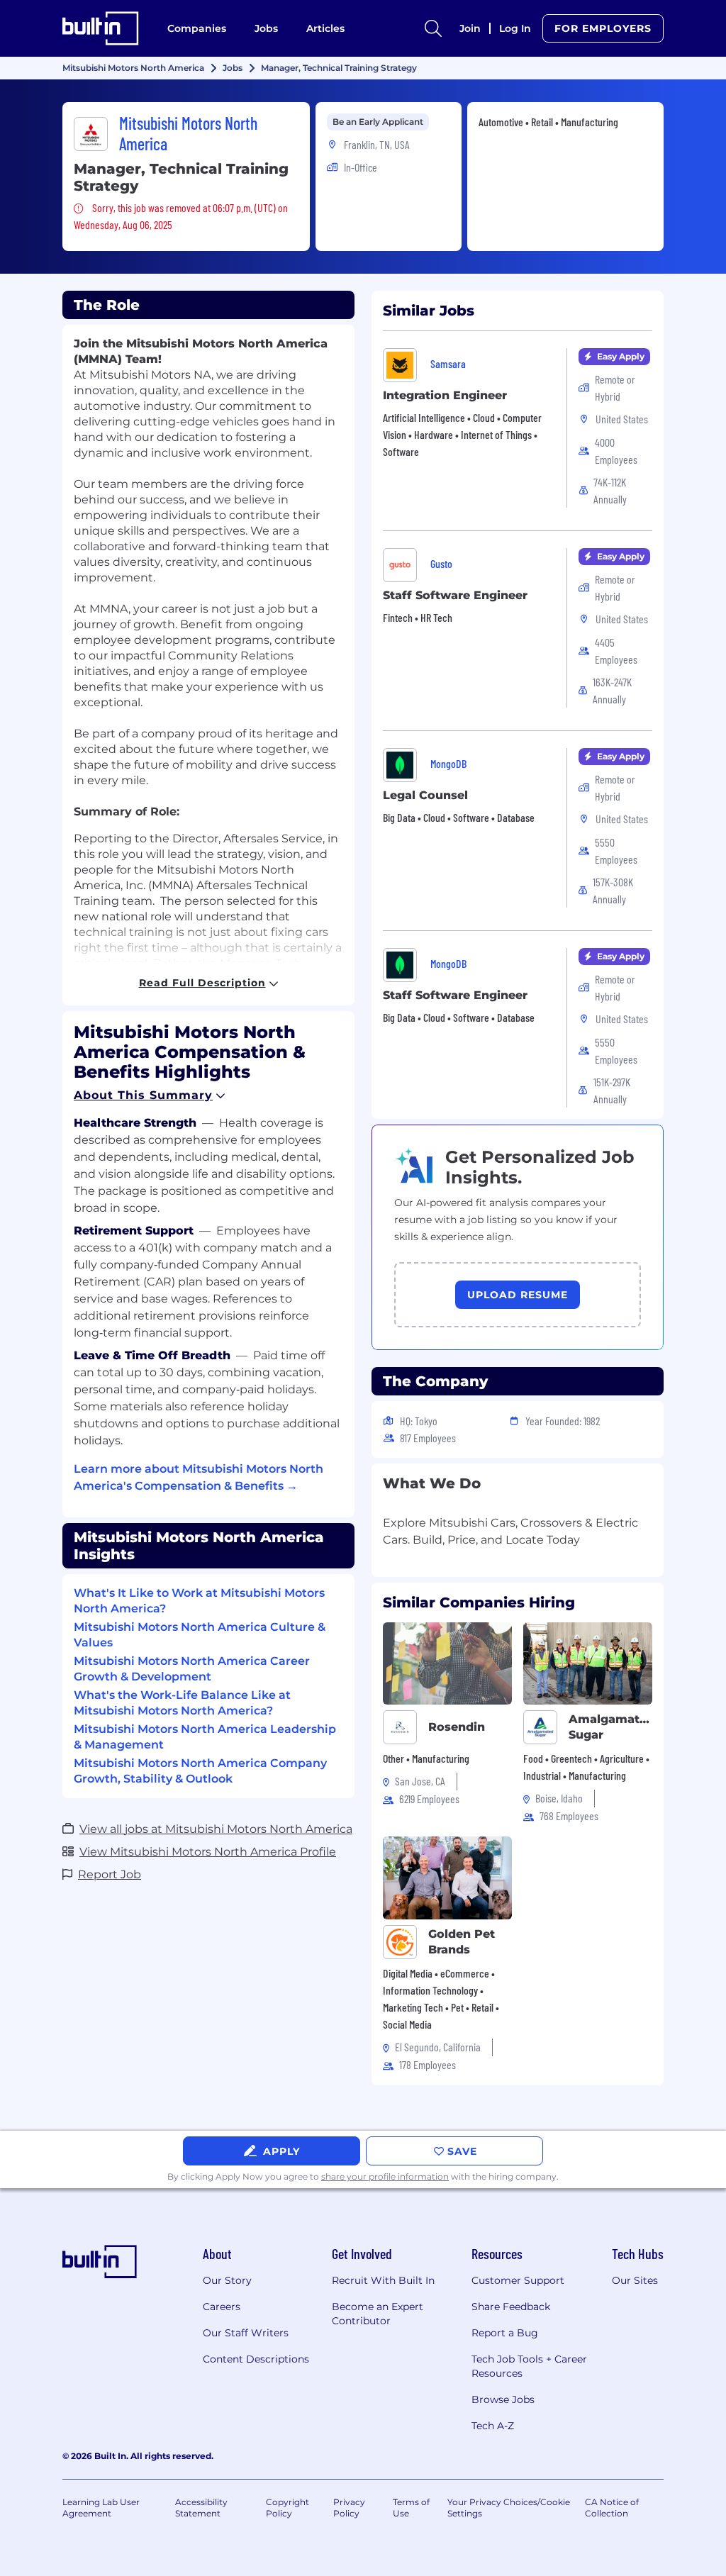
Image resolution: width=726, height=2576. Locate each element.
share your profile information (385, 2176)
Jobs (266, 28)
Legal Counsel (425, 795)
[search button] (433, 28)
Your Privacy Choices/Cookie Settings (509, 2508)
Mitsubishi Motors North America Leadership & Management (205, 1737)
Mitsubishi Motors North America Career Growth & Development (192, 1669)
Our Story (227, 2280)
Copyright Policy (287, 2508)
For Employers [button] (603, 28)
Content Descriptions (256, 2359)
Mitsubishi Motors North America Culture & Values (200, 1635)
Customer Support (518, 2280)
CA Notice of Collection (612, 2508)
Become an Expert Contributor (378, 2314)
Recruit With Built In (383, 2280)
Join (470, 28)
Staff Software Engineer (455, 595)
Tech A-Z (493, 2426)
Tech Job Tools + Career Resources (529, 2366)
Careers (222, 2307)
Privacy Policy (349, 2508)
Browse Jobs (503, 2399)
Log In (515, 28)
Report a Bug (505, 2333)
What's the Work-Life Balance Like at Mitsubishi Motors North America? (182, 1703)
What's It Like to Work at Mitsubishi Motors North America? (199, 1601)
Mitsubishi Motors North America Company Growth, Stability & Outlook (200, 1771)
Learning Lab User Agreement (101, 2508)
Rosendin (457, 1727)
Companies (197, 28)
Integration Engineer (445, 395)
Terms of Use (411, 2508)
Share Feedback (511, 2307)
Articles (325, 28)
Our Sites (635, 2280)
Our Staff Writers (246, 2333)
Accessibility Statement (201, 2508)
